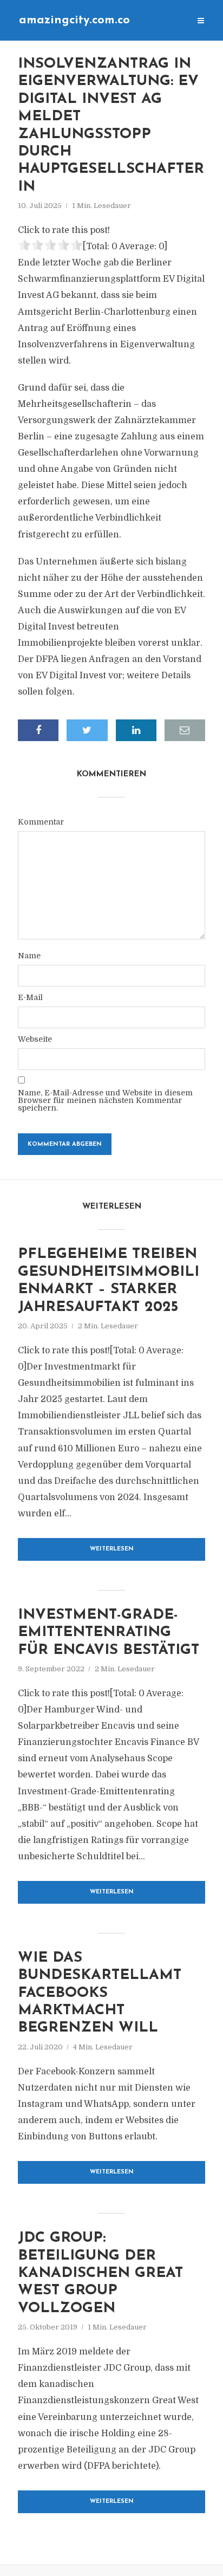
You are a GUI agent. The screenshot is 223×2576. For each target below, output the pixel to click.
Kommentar (41, 822)
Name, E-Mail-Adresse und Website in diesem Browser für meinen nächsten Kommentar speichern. (105, 1100)
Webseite (35, 1039)
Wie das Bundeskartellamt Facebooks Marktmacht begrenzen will (100, 1993)
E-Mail (30, 997)
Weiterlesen (112, 1549)
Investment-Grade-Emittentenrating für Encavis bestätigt (109, 1633)
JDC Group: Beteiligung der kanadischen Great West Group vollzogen (100, 2273)
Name (29, 956)
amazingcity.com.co (74, 20)
